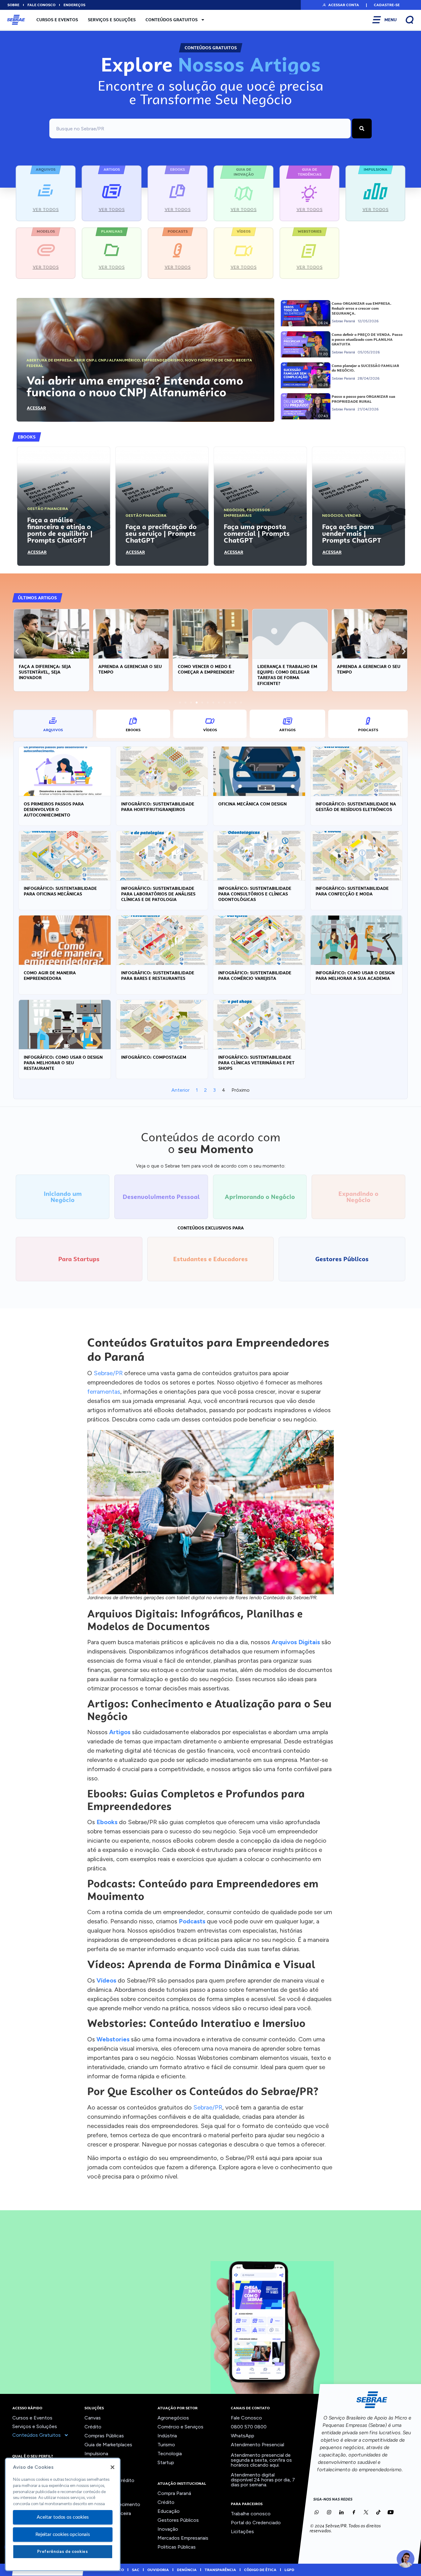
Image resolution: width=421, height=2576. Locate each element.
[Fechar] (112, 2467)
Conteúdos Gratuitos (172, 20)
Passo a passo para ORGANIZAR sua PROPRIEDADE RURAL (363, 399)
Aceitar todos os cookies (63, 2517)
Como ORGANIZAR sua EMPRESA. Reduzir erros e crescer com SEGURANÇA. (362, 308)
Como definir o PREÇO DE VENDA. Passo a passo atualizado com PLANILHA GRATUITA (367, 339)
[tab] (53, 724)
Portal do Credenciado (256, 2523)
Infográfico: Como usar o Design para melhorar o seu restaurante (63, 1063)
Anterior (180, 1090)
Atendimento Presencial (258, 2445)
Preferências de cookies (63, 2552)
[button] (340, 5)
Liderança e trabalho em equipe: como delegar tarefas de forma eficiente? (287, 675)
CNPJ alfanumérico (119, 360)
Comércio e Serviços (180, 2427)
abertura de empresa (49, 360)
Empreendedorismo (162, 360)
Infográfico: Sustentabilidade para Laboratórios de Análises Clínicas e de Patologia (158, 894)
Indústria (167, 2436)
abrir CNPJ (85, 360)
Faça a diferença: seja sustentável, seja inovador (45, 672)
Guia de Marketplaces (108, 2445)
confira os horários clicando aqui (261, 2462)
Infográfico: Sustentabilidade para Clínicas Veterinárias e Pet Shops (256, 1063)
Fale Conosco (246, 2418)
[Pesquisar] (362, 128)
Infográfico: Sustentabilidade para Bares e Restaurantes (158, 976)
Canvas (93, 2418)
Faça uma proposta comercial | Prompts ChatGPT (257, 533)
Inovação (168, 2529)
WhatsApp (243, 2436)
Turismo (166, 2445)
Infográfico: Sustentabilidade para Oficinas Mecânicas (60, 891)
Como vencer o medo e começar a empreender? (206, 669)
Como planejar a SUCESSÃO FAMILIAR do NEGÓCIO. (365, 368)
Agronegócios (173, 2418)
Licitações (242, 2531)
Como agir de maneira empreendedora (50, 976)
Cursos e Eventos (57, 20)
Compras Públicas (104, 2436)
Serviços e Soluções (112, 20)
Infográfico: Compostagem (154, 1057)
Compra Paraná (174, 2493)
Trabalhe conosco (251, 2514)
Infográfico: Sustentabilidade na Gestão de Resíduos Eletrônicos (356, 807)
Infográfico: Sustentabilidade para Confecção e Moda (352, 891)
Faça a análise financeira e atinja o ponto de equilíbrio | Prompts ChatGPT (60, 530)
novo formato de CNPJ (210, 360)
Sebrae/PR (108, 1373)
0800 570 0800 (249, 2427)
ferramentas (104, 1392)
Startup (166, 2462)
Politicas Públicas (177, 2547)
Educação (169, 2511)
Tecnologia (170, 2454)
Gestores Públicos (178, 2520)
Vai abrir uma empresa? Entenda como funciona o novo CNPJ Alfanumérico (135, 386)
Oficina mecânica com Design (252, 804)
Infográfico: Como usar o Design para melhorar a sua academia (355, 976)
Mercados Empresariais (183, 2538)
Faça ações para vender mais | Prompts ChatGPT (352, 533)
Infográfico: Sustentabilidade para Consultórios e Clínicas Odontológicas (255, 894)
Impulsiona (96, 2454)
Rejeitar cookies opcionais (63, 2534)
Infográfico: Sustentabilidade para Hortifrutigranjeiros (158, 807)
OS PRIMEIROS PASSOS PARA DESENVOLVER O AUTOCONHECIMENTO (54, 809)
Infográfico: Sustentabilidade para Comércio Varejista (255, 976)
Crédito (93, 2427)
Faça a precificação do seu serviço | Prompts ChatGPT (161, 533)
